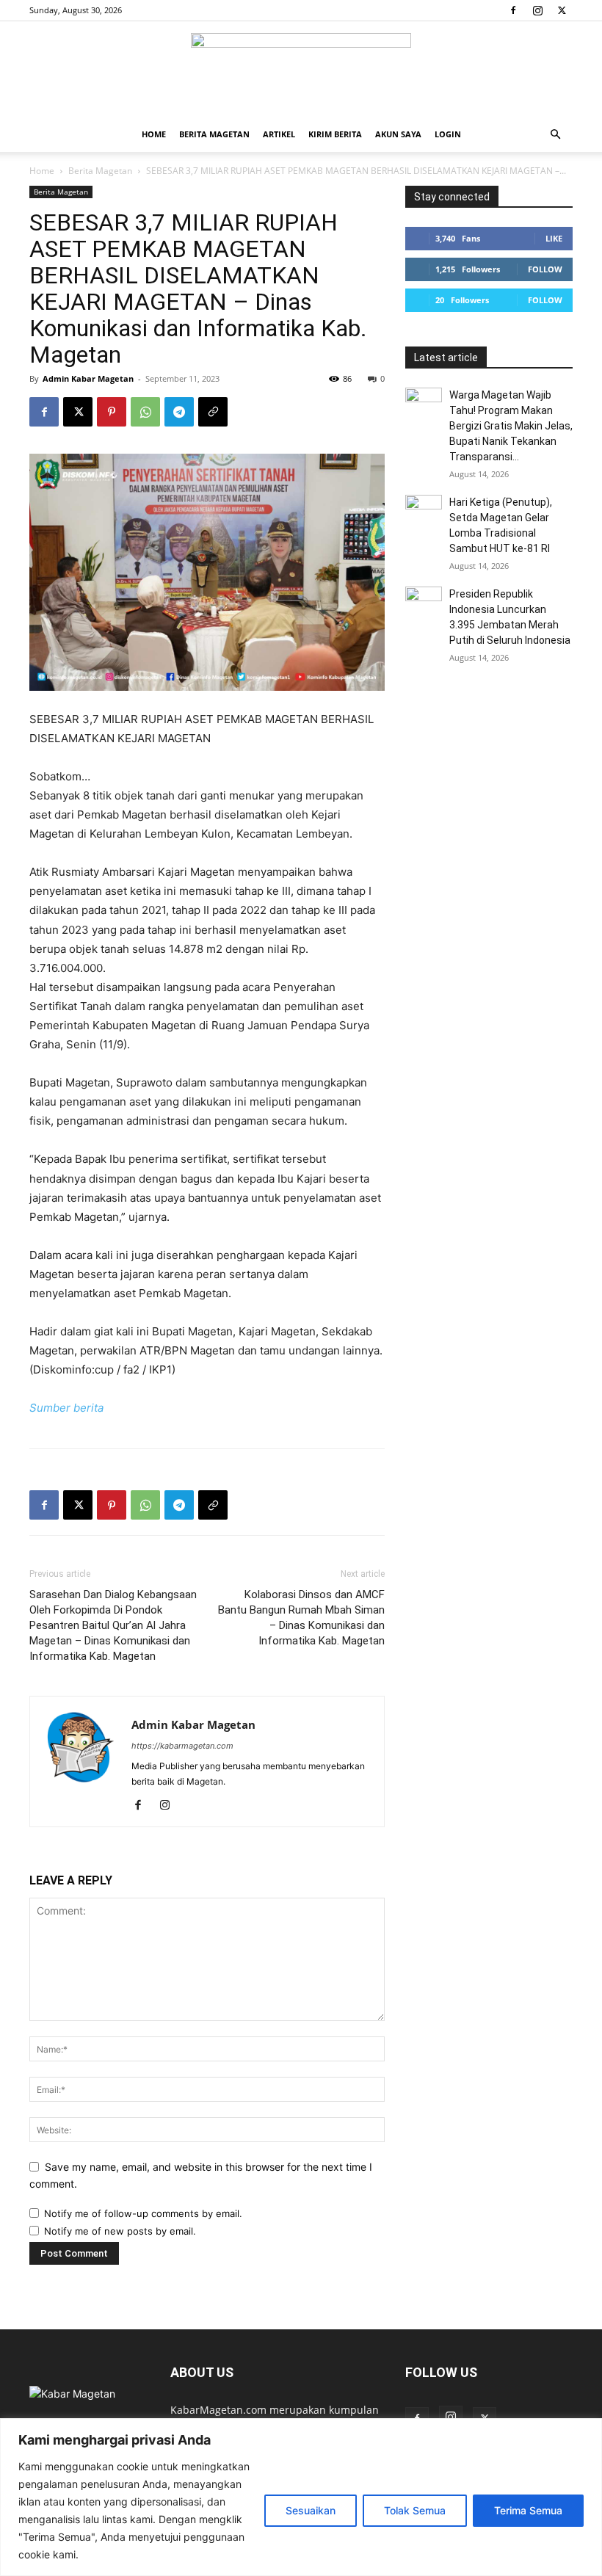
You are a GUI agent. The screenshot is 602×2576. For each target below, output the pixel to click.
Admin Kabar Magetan (88, 378)
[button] (555, 135)
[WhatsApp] (145, 412)
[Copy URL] (213, 412)
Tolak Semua (415, 2510)
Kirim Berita (335, 134)
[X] (562, 10)
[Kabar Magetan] (301, 70)
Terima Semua (528, 2510)
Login (448, 134)
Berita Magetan (214, 134)
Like (554, 238)
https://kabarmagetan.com (182, 1746)
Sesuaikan (311, 2510)
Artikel (279, 134)
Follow (545, 269)
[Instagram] (537, 10)
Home (154, 134)
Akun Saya (398, 134)
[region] (301, 2497)
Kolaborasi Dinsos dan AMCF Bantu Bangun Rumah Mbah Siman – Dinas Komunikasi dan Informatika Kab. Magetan (301, 1618)
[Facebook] (513, 10)
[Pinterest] (112, 412)
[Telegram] (179, 412)
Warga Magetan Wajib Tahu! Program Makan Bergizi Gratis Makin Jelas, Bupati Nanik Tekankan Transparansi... (511, 426)
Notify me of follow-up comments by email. (143, 2213)
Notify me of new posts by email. (120, 2231)
